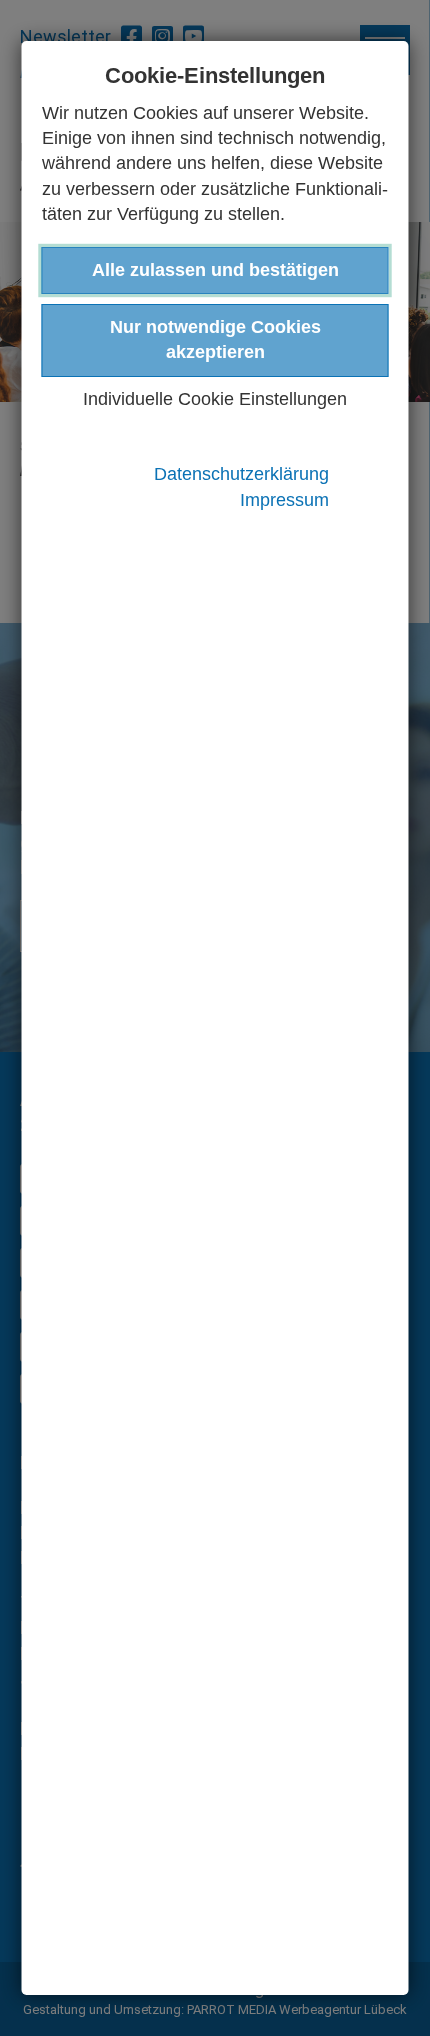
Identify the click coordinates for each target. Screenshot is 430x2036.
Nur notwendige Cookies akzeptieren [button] (215, 339)
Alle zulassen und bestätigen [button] (215, 270)
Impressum (284, 500)
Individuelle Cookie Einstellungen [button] (215, 399)
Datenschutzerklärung (241, 474)
